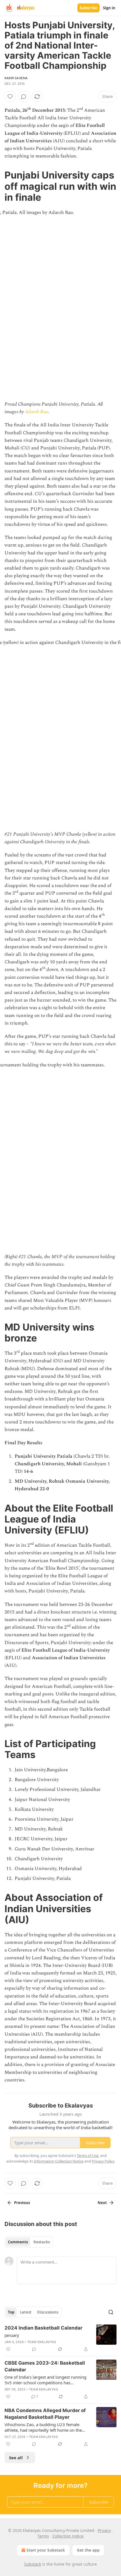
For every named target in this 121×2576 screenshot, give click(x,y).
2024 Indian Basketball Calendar (43, 2328)
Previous (22, 2203)
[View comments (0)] (24, 97)
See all (16, 2458)
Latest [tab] (26, 2312)
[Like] (10, 97)
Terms (43, 2536)
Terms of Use (88, 2156)
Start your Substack (46, 2550)
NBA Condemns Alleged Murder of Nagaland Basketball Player (45, 2414)
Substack (33, 2564)
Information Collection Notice (59, 2161)
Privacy (104, 2530)
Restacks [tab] (42, 2242)
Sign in (109, 8)
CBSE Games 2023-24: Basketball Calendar (45, 2366)
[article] (60, 2339)
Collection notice (68, 2536)
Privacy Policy (103, 2161)
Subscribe (88, 8)
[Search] (111, 2312)
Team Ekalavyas (42, 2342)
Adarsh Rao (37, 412)
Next (102, 2203)
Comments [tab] (18, 2242)
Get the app (88, 2550)
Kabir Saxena (16, 78)
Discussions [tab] (48, 2312)
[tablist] (29, 2242)
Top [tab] (11, 2312)
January (12, 2335)
